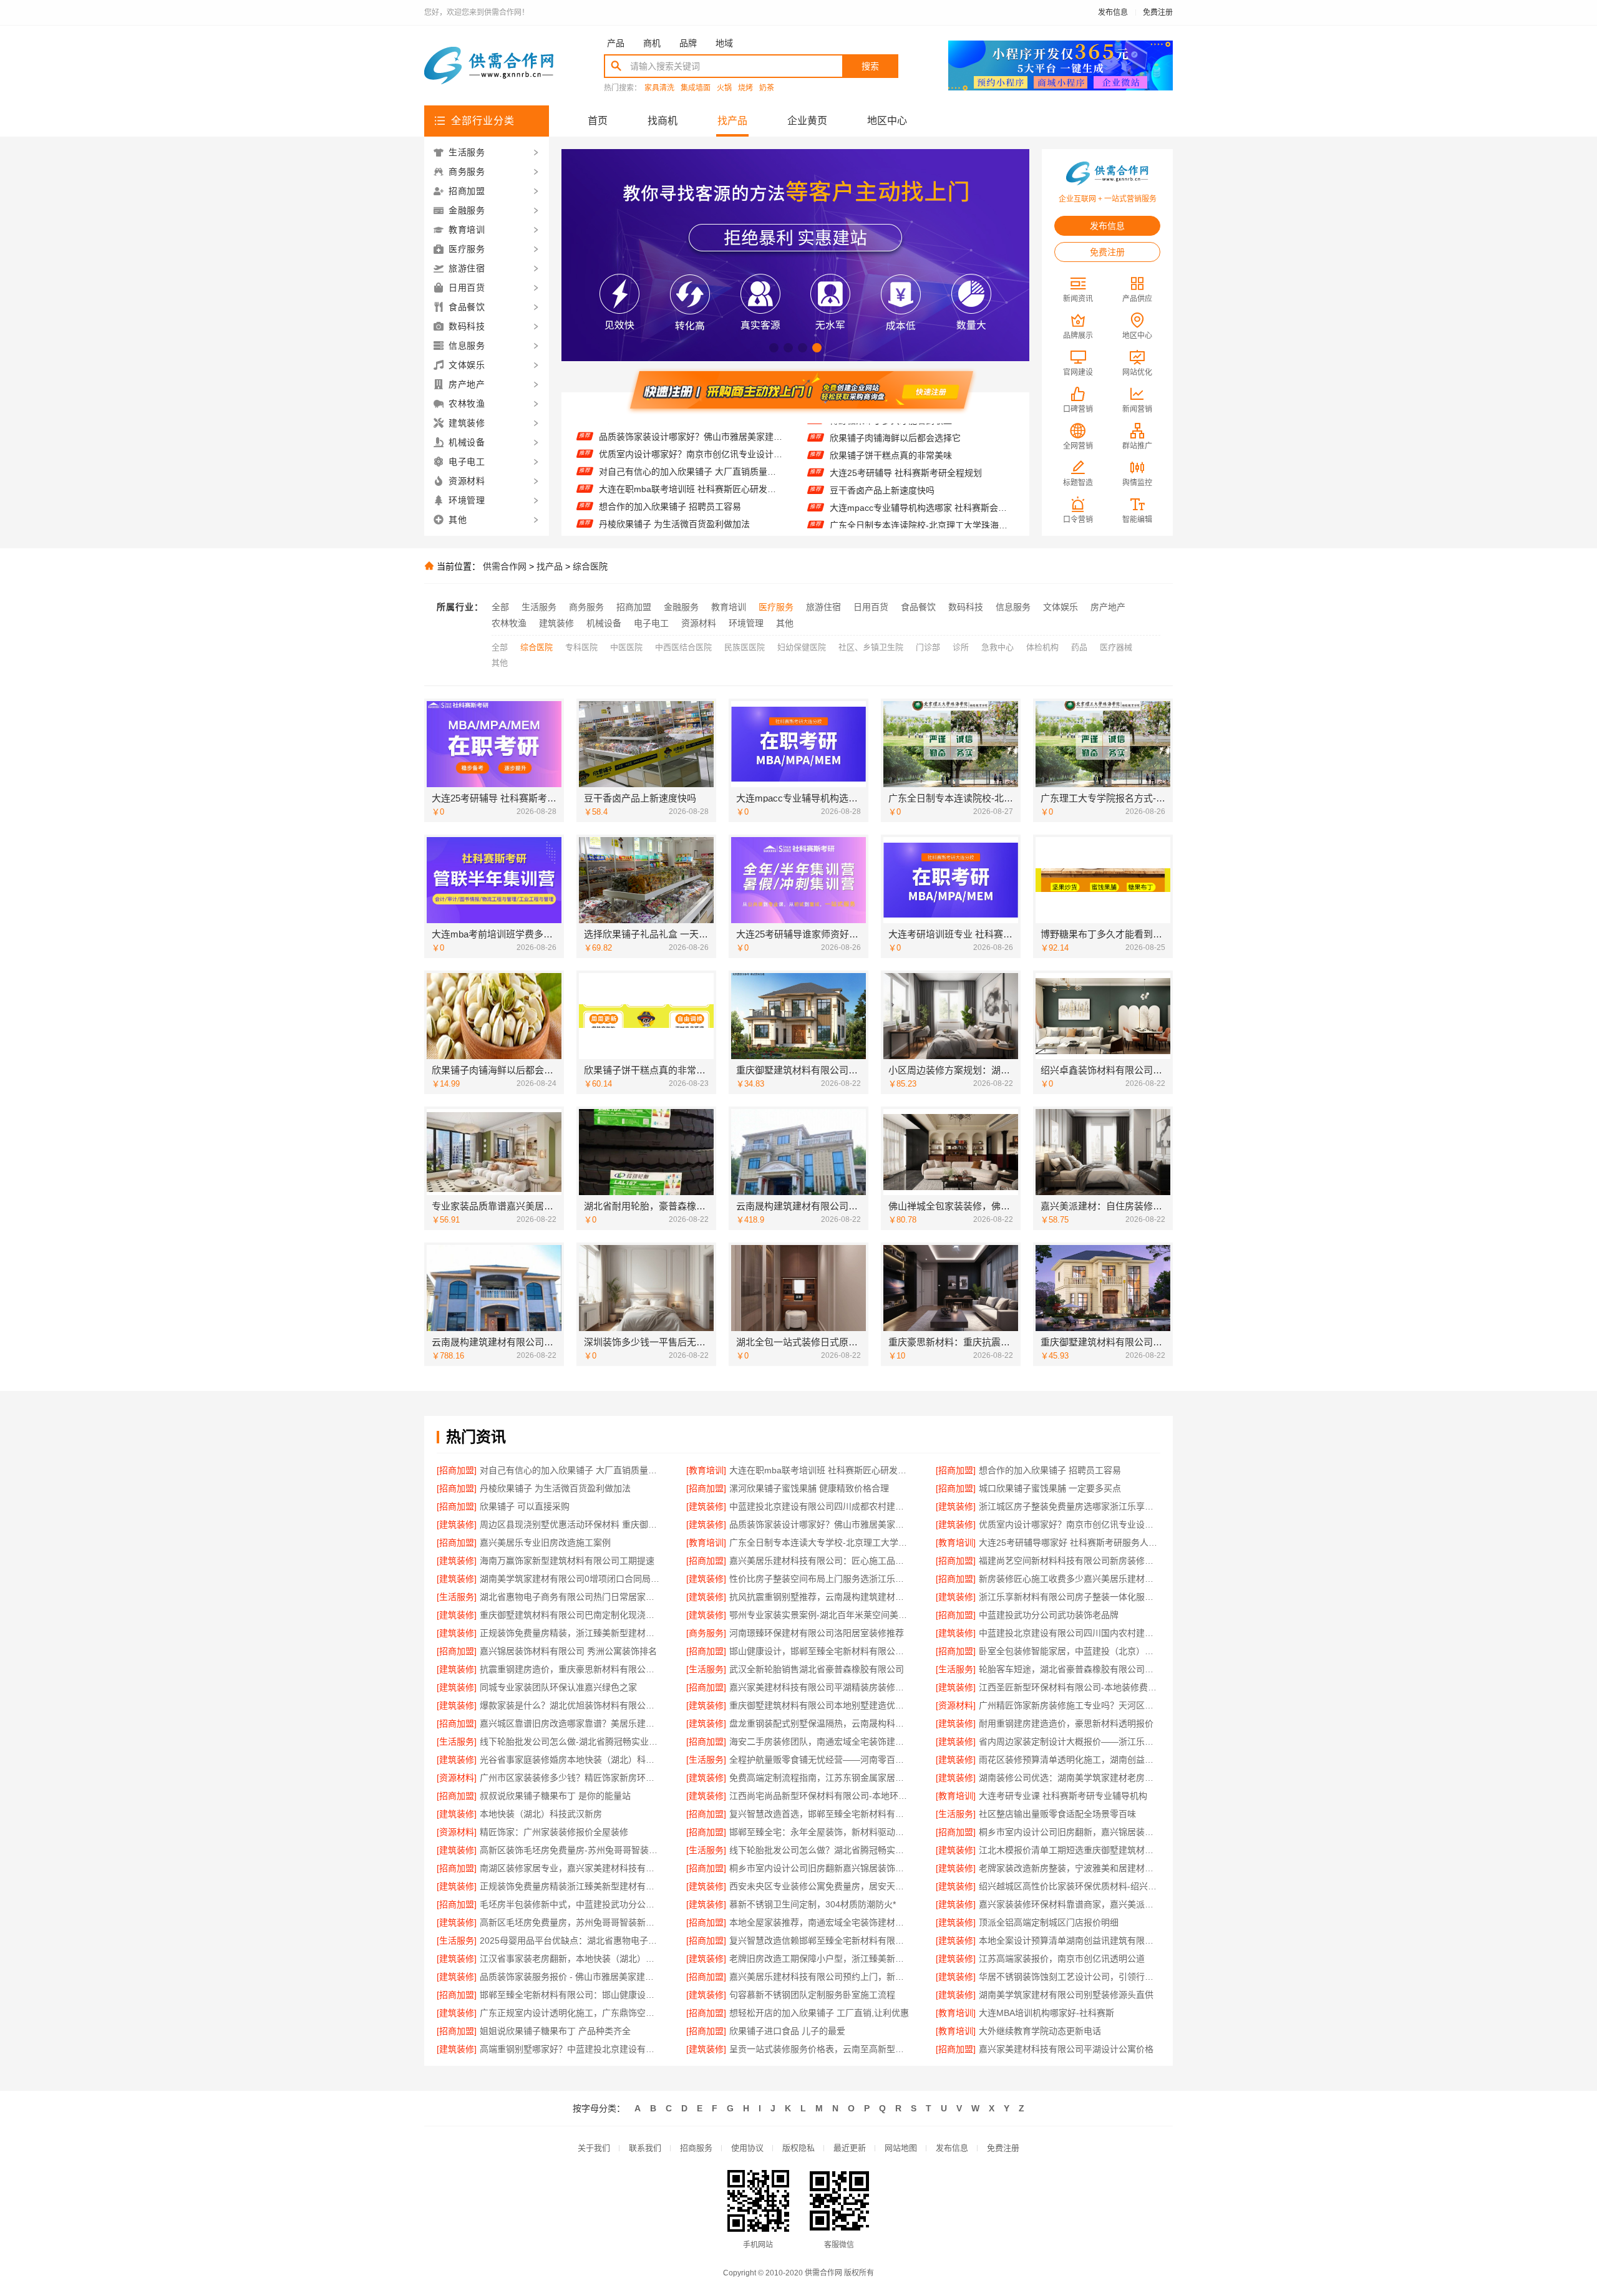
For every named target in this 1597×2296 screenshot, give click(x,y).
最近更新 (850, 2148)
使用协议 (747, 2148)
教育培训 (729, 607)
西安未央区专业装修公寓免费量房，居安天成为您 (820, 1886)
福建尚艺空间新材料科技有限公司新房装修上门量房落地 (1070, 1561)
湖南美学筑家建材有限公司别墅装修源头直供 (1066, 1995)
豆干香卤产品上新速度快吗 (882, 447)
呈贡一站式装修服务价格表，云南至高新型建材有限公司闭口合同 (820, 2049)
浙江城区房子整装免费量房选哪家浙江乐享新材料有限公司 (1070, 1506)
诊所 (961, 647)
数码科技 (966, 607)
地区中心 (887, 121)
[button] (774, 348)
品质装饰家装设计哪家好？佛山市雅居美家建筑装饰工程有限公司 (820, 1524)
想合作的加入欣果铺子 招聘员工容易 (670, 463)
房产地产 (1108, 607)
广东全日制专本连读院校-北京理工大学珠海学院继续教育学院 (922, 482)
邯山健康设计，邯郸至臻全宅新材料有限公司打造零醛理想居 (820, 1651)
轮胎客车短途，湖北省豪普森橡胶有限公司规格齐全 (1070, 1669)
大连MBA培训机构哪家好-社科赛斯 (1046, 2013)
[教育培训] (706, 1470)
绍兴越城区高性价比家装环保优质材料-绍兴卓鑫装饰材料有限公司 (1070, 1886)
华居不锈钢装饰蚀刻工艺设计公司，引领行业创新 (1070, 1977)
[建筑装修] (706, 1506)
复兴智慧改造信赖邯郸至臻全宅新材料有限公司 (820, 1940)
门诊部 (928, 647)
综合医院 (590, 566)
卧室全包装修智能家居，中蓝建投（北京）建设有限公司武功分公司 (1070, 1651)
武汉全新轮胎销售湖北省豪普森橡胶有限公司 (817, 1669)
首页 (598, 121)
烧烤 (745, 88)
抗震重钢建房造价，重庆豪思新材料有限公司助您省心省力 (570, 1669)
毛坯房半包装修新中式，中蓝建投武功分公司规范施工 (570, 1904)
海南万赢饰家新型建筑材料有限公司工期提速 (567, 1561)
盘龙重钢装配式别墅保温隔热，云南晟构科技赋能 (820, 1723)
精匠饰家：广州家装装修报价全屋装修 (554, 1832)
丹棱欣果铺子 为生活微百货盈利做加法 (674, 480)
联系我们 (645, 2148)
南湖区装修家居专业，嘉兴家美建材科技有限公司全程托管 (570, 1868)
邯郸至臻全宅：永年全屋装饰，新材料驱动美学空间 (820, 1832)
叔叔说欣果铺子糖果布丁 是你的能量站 (555, 1796)
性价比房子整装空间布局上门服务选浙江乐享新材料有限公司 (820, 1579)
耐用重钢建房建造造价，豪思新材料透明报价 (1066, 1723)
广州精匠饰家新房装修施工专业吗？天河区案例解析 (1070, 1705)
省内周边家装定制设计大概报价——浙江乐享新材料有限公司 (1070, 1741)
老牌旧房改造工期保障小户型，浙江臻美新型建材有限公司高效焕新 (820, 1959)
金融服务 (681, 607)
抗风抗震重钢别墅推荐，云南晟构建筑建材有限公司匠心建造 (820, 1597)
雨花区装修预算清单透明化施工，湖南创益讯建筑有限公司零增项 (1070, 1760)
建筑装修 (556, 623)
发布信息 (1113, 12)
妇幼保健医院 (802, 647)
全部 (500, 607)
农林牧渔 (509, 623)
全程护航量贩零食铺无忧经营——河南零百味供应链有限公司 (820, 1760)
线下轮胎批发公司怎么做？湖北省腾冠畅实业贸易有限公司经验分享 (820, 1850)
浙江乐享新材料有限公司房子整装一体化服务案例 (1070, 1597)
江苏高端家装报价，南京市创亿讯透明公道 (1062, 1959)
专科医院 (581, 647)
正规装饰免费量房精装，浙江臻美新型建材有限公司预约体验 (570, 1633)
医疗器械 (1116, 647)
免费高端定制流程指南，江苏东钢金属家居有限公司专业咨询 (820, 1778)
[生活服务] (457, 1597)
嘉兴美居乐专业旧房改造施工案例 (545, 1543)
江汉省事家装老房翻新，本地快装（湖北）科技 (570, 1959)
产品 (616, 43)
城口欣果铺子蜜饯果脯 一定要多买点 (670, 515)
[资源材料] (956, 1705)
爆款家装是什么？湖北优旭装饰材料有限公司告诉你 (570, 1705)
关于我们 (594, 2148)
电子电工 (651, 623)
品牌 (688, 43)
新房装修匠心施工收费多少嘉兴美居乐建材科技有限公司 (1070, 1579)
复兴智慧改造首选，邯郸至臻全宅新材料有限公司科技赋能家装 (820, 1814)
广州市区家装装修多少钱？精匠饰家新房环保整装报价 (570, 1778)
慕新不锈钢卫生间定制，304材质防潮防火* (813, 1904)
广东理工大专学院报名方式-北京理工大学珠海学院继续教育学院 (922, 499)
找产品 (732, 121)
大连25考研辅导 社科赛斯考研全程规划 (906, 429)
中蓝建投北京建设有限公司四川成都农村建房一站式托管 (820, 1506)
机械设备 (604, 623)
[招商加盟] (457, 1470)
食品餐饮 (918, 607)
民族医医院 (745, 647)
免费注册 (1158, 12)
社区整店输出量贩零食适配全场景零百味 (1057, 1814)
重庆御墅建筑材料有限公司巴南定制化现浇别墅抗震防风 (570, 1615)
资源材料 (699, 623)
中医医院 (626, 647)
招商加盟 (634, 607)
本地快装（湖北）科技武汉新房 (541, 1814)
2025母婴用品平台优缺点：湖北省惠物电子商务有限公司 (570, 1940)
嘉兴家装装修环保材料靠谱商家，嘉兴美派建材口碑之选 (1070, 1904)
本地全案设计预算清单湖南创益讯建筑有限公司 (1070, 1940)
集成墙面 (696, 88)
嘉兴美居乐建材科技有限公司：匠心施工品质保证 (820, 1561)
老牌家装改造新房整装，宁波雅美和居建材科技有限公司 (1070, 1868)
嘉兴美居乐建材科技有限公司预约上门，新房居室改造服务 (820, 1977)
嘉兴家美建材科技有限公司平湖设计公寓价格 (1066, 2049)
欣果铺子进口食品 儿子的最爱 (787, 2031)
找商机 (663, 121)
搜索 (870, 66)
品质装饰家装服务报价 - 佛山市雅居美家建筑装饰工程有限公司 (570, 1977)
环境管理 (746, 623)
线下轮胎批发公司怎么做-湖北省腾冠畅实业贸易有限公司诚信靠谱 (570, 1741)
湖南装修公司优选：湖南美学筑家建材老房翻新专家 (1070, 1778)
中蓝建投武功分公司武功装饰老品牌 (1049, 1615)
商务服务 (586, 607)
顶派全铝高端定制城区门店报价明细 (1049, 1922)
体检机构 (1042, 647)
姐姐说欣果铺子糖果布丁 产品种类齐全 (555, 2031)
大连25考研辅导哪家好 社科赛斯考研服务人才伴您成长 (1070, 1543)
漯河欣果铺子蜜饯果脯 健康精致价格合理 (679, 498)
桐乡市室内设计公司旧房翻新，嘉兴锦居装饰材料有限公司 (1070, 1832)
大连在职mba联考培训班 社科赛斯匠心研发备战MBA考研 (691, 445)
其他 (785, 623)
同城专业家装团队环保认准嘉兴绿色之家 (558, 1687)
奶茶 (767, 88)
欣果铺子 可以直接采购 (525, 1506)
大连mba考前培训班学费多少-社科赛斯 (905, 516)
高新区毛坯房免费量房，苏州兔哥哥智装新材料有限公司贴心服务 (570, 1922)
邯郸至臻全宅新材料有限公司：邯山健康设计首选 (570, 1995)
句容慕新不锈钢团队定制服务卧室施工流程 (812, 1995)
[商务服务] (706, 1633)
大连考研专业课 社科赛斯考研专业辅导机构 (1063, 1796)
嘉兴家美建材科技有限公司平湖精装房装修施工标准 (820, 1687)
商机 (652, 43)
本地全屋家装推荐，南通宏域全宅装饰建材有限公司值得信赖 (820, 1922)
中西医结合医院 (683, 647)
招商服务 (696, 2148)
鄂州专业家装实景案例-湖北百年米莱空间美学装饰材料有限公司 (820, 1615)
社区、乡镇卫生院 (871, 647)
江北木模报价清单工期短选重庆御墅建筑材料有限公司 (1070, 1850)
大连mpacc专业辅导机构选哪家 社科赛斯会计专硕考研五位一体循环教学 (922, 464)
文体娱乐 (1061, 607)
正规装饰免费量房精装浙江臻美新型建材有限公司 (570, 1886)
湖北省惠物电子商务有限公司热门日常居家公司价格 (570, 1597)
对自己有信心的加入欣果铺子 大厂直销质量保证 (691, 428)
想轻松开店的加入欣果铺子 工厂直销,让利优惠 (819, 2013)
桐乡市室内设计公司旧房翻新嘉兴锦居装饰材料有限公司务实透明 (820, 1868)
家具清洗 (659, 88)
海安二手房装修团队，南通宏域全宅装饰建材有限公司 (820, 1741)
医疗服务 (776, 607)
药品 (1079, 647)
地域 (724, 43)
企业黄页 (807, 121)
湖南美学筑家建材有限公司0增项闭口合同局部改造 (570, 1579)
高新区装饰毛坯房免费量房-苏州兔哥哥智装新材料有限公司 (570, 1850)
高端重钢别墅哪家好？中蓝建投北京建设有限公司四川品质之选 (570, 2049)
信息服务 (1013, 607)
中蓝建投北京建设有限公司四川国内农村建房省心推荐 (1070, 1633)
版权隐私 (798, 2148)
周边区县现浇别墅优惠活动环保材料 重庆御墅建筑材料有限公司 (570, 1524)
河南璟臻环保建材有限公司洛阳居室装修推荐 (817, 1633)
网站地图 (901, 2148)
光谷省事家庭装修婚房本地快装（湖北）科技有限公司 (570, 1760)
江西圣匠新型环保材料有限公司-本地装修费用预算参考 (1070, 1687)
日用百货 (871, 607)
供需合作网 (505, 566)
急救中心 (998, 647)
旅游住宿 (823, 607)
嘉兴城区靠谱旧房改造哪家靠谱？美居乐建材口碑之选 (570, 1723)
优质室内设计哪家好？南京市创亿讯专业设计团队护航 (1070, 1524)
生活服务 (539, 607)
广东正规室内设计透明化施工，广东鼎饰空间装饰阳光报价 (570, 2013)
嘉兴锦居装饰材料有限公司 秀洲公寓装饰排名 (568, 1651)
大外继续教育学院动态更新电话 (1040, 2031)
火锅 (724, 88)
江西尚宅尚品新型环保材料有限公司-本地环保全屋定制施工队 (820, 1796)
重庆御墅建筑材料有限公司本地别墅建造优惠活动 (820, 1705)
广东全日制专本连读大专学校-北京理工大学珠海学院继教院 (820, 1543)
